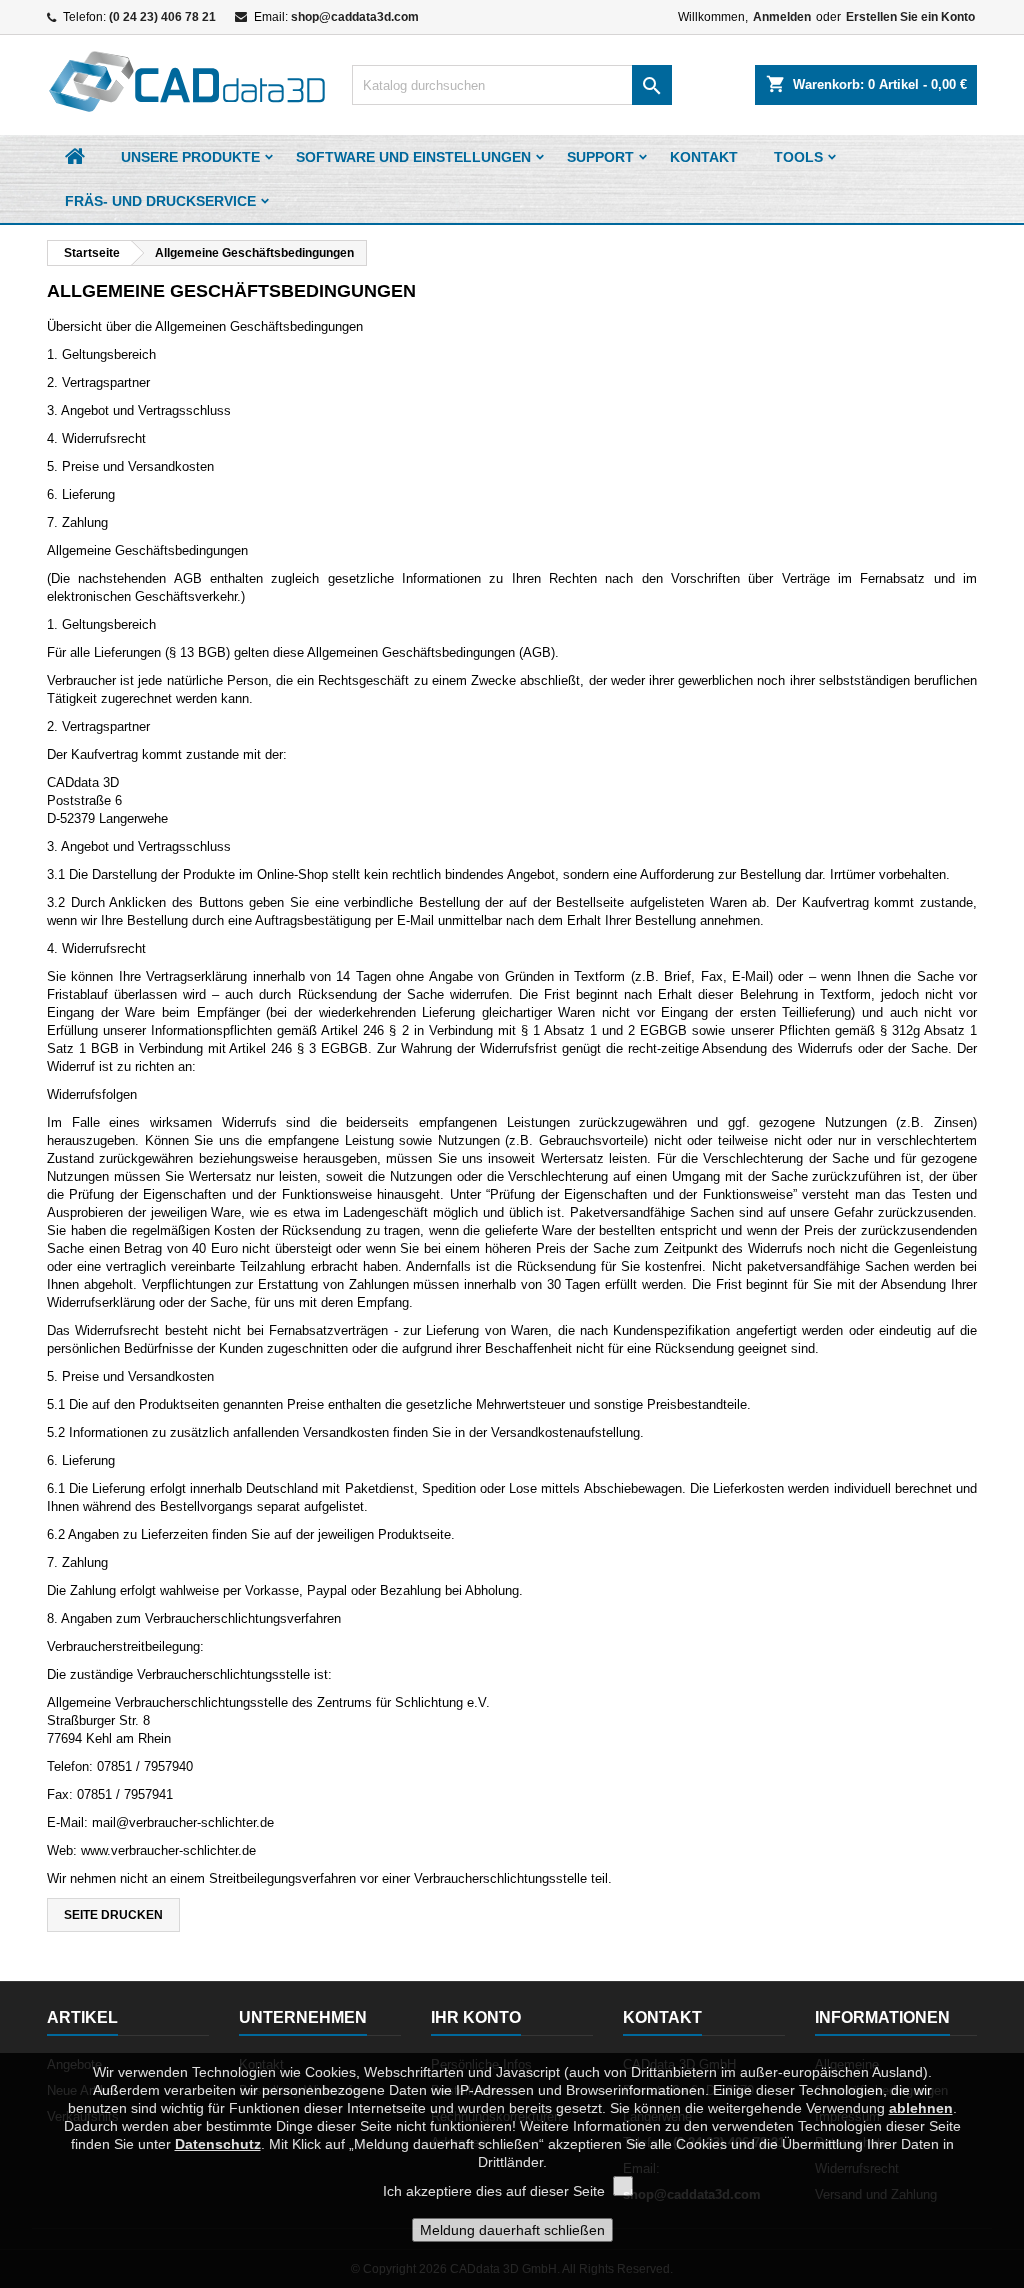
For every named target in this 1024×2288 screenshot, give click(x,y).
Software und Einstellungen (413, 157)
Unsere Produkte (190, 157)
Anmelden (782, 17)
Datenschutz (218, 2144)
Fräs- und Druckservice (160, 201)
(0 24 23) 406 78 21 (162, 17)
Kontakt (704, 157)
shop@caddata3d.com (355, 17)
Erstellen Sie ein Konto (910, 17)
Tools (798, 157)
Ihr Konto (476, 2017)
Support (600, 157)
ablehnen (921, 2108)
